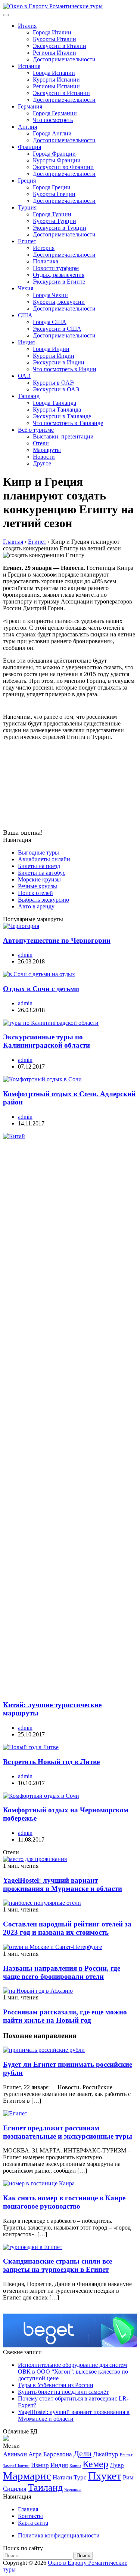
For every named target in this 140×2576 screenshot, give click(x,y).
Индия (26, 342)
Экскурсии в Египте (59, 282)
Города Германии (55, 113)
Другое (42, 463)
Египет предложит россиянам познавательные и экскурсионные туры (68, 2132)
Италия (27, 26)
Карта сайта (33, 2523)
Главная (28, 2509)
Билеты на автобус (42, 873)
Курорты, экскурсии (59, 302)
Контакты (30, 2516)
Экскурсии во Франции (63, 167)
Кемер (95, 2464)
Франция (29, 147)
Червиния (73, 2489)
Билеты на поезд (39, 866)
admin (25, 955)
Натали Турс (70, 2477)
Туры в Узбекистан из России (56, 2385)
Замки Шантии (16, 2466)
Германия (30, 106)
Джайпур (106, 2454)
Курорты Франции (57, 160)
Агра (35, 2454)
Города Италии (52, 32)
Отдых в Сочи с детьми (41, 989)
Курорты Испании (56, 80)
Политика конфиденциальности (59, 2535)
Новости (44, 457)
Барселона (58, 2454)
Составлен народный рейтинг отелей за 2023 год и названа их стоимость (67, 1928)
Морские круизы (39, 879)
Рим (128, 2477)
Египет (27, 241)
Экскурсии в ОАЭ (56, 389)
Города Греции (52, 187)
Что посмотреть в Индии (65, 369)
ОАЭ (24, 376)
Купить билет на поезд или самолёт (63, 2392)
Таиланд (29, 396)
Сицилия (15, 2489)
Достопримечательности (64, 59)
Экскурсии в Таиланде (62, 416)
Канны (75, 2466)
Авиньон (15, 2454)
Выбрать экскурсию (43, 900)
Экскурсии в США (57, 329)
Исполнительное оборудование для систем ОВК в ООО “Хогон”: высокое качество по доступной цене (73, 2372)
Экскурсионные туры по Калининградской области (46, 1041)
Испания (29, 66)
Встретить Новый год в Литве (51, 1762)
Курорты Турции (55, 221)
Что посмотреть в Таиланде (68, 423)
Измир (40, 2465)
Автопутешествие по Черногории (57, 940)
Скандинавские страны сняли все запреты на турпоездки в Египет (57, 2265)
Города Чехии (50, 295)
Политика (46, 261)
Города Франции (54, 154)
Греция (27, 181)
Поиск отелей (35, 893)
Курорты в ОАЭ (53, 383)
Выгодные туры (38, 852)
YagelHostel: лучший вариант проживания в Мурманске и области (63, 1884)
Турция (27, 207)
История (44, 248)
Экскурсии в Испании (61, 93)
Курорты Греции (54, 194)
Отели (41, 443)
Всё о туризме (36, 430)
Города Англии (52, 133)
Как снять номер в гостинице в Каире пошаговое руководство (64, 2202)
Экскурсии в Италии (60, 46)
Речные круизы (38, 886)
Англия (27, 127)
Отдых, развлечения (59, 275)
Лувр (117, 2465)
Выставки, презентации (63, 436)
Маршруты (47, 450)
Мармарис (27, 2476)
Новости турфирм (56, 268)
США (25, 315)
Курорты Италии (55, 39)
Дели (83, 2454)
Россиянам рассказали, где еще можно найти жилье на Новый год (65, 2016)
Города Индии (51, 349)
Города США (50, 322)
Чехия (26, 288)
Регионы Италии (55, 53)
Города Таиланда (55, 403)
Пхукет (105, 2476)
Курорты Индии (54, 356)
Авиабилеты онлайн (44, 859)
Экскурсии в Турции (60, 228)
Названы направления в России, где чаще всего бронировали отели (62, 1972)
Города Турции (52, 214)
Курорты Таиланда (57, 410)
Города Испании (54, 73)
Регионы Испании (56, 86)
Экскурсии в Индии (59, 362)
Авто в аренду (36, 906)
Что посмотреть (53, 120)
